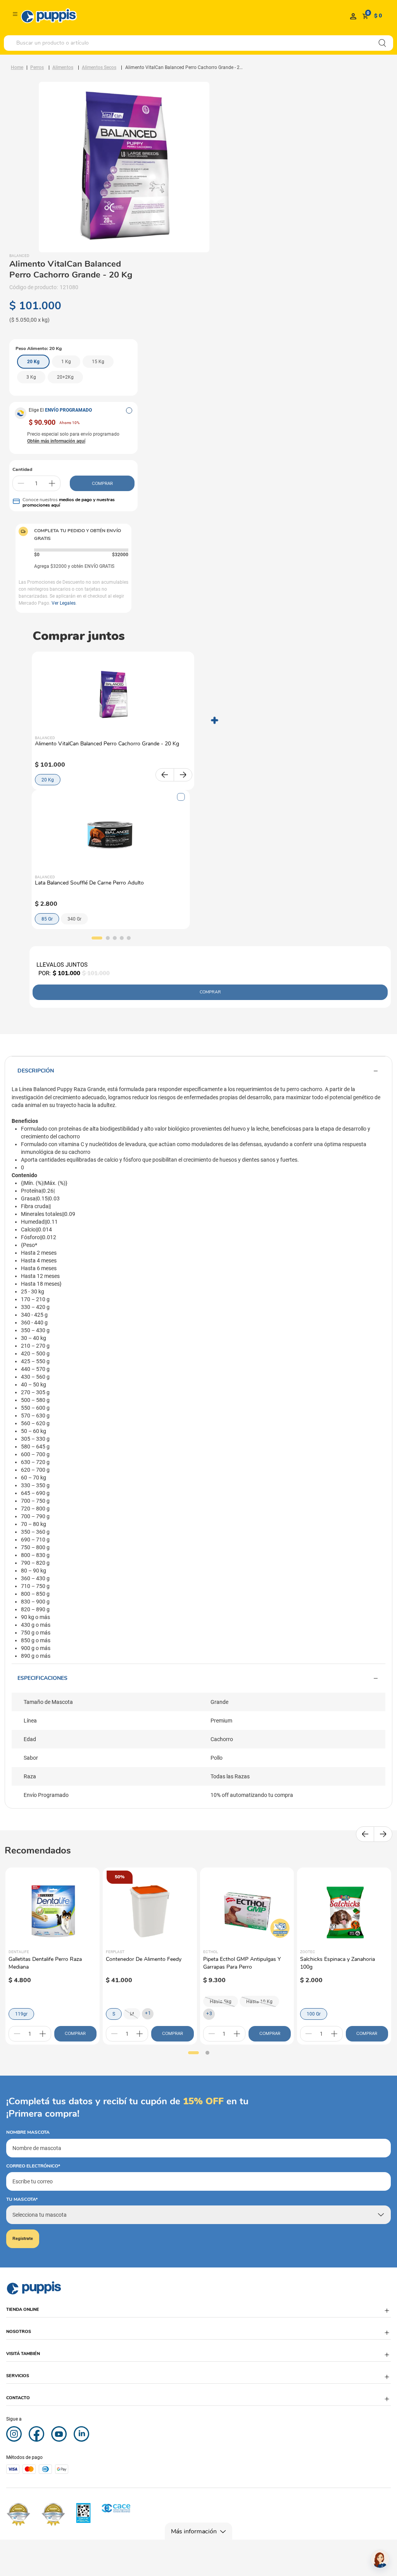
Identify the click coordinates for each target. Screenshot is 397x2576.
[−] (21, 483)
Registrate (23, 2239)
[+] (52, 483)
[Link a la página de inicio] (17, 67)
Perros (37, 67)
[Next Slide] (183, 775)
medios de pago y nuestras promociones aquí (69, 502)
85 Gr (47, 919)
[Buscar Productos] (382, 43)
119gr (21, 2014)
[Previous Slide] (165, 775)
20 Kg (48, 780)
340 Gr (74, 919)
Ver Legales (64, 603)
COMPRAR (102, 483)
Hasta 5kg (221, 2002)
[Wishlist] (353, 16)
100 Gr (314, 2014)
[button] (129, 410)
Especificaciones (42, 1678)
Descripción (36, 1071)
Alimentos (63, 67)
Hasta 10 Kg (259, 2002)
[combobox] (198, 43)
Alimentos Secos (99, 67)
